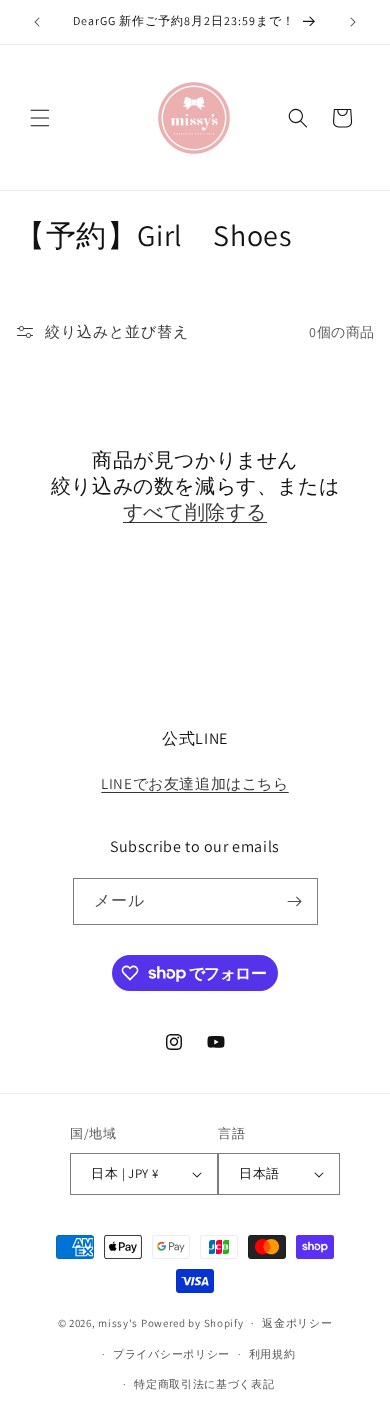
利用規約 (272, 1354)
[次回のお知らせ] (353, 22)
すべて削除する (195, 512)
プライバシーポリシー (171, 1354)
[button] (40, 118)
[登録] (295, 901)
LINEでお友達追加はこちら (194, 783)
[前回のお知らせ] (37, 22)
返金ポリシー (297, 1323)
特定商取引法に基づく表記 (204, 1384)
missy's (119, 1323)
